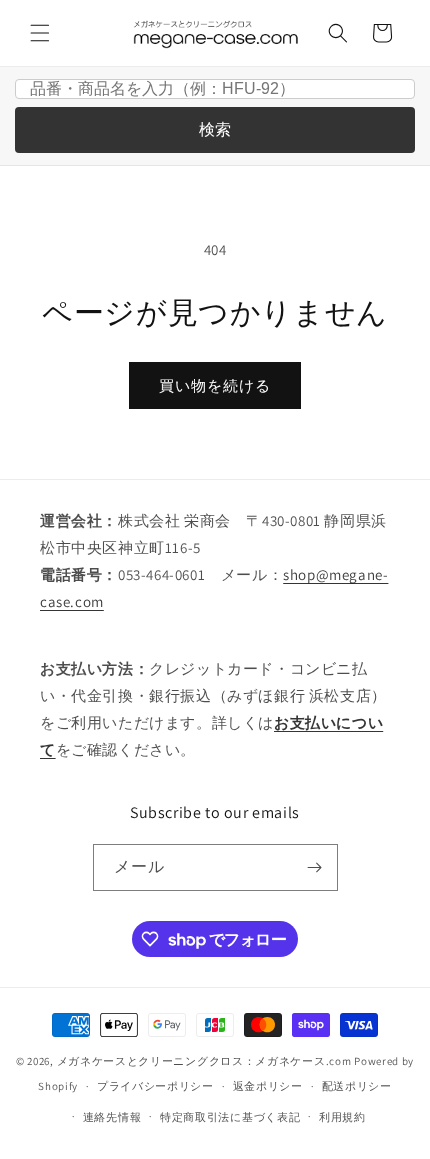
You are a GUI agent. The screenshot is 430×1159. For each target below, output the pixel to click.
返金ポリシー (268, 1086)
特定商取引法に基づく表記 (230, 1117)
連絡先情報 (112, 1117)
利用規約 (342, 1117)
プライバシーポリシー (155, 1086)
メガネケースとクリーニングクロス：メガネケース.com (204, 1061)
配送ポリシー (357, 1086)
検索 (215, 129)
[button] (40, 33)
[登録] (315, 867)
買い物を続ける (215, 385)
